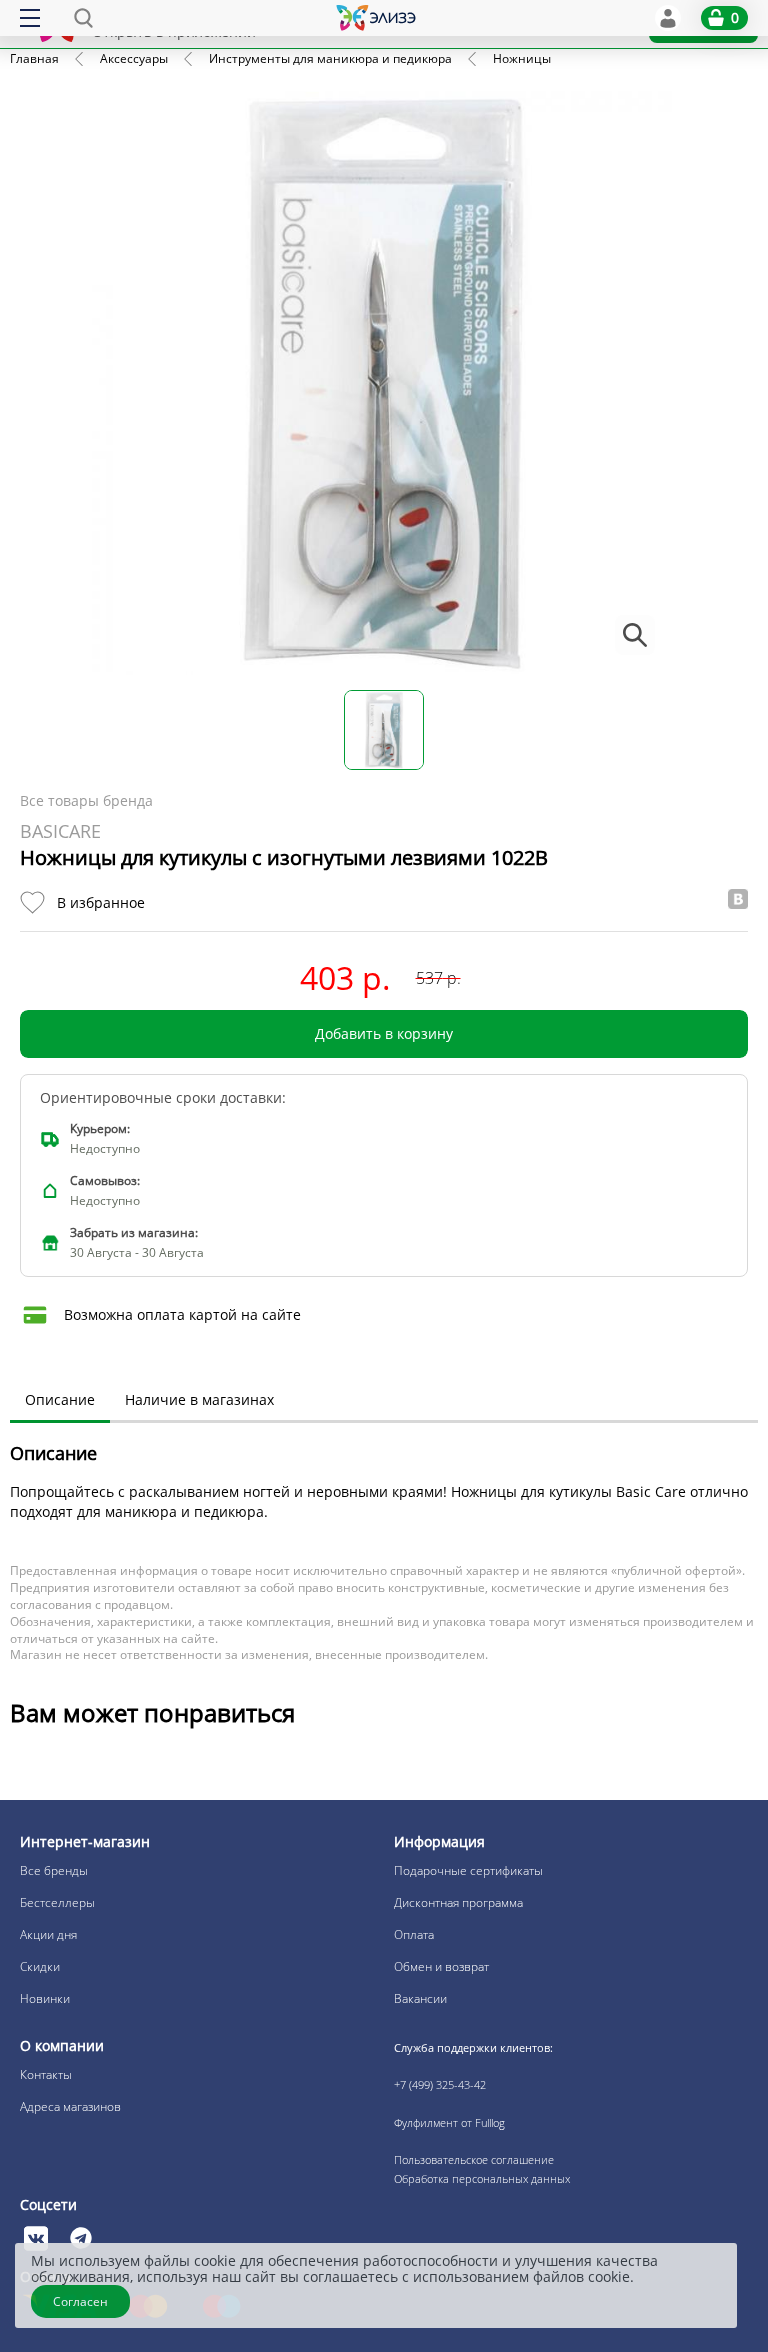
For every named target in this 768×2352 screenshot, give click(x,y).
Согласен (80, 2301)
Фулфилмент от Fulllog (449, 2122)
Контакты (46, 2074)
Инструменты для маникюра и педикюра (330, 58)
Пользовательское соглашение (474, 2159)
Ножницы (522, 58)
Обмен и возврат (441, 1966)
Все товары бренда (86, 800)
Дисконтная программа (458, 1902)
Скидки (40, 1966)
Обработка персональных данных (482, 2178)
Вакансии (420, 1998)
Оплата (414, 1934)
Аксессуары (134, 58)
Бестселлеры (57, 1902)
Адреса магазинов (70, 2106)
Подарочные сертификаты (468, 1870)
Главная (34, 58)
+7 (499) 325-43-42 (440, 2084)
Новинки (45, 1998)
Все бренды (54, 1870)
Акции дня (48, 1934)
